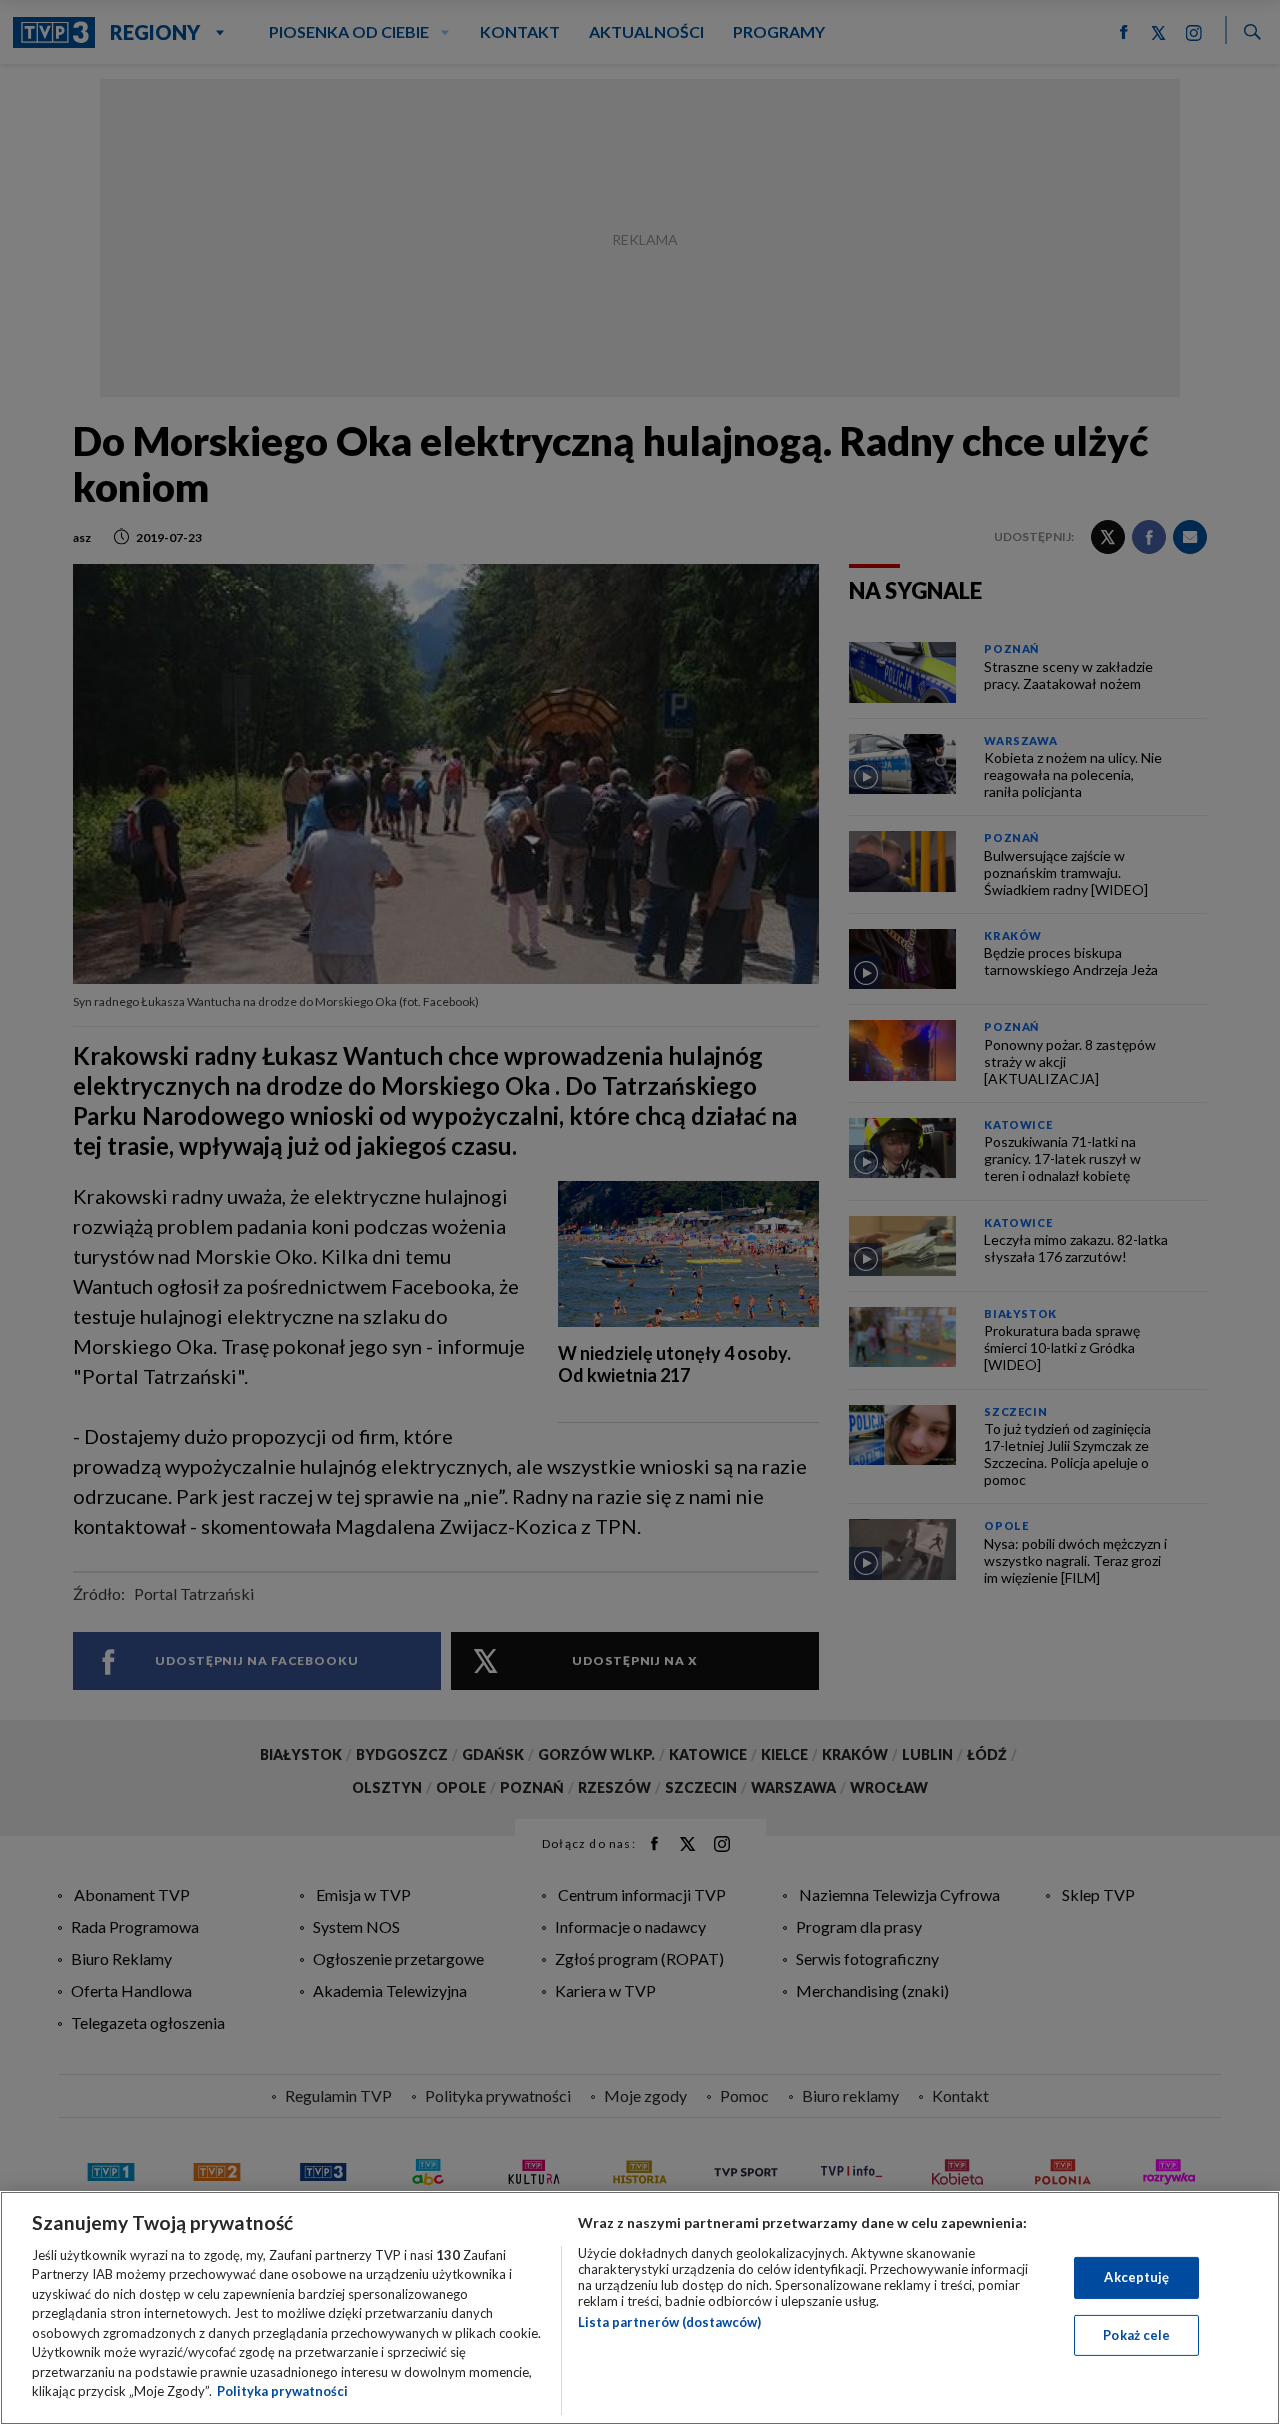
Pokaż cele (1136, 2334)
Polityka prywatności (282, 2391)
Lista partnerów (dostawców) (669, 2322)
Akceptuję (1136, 2277)
